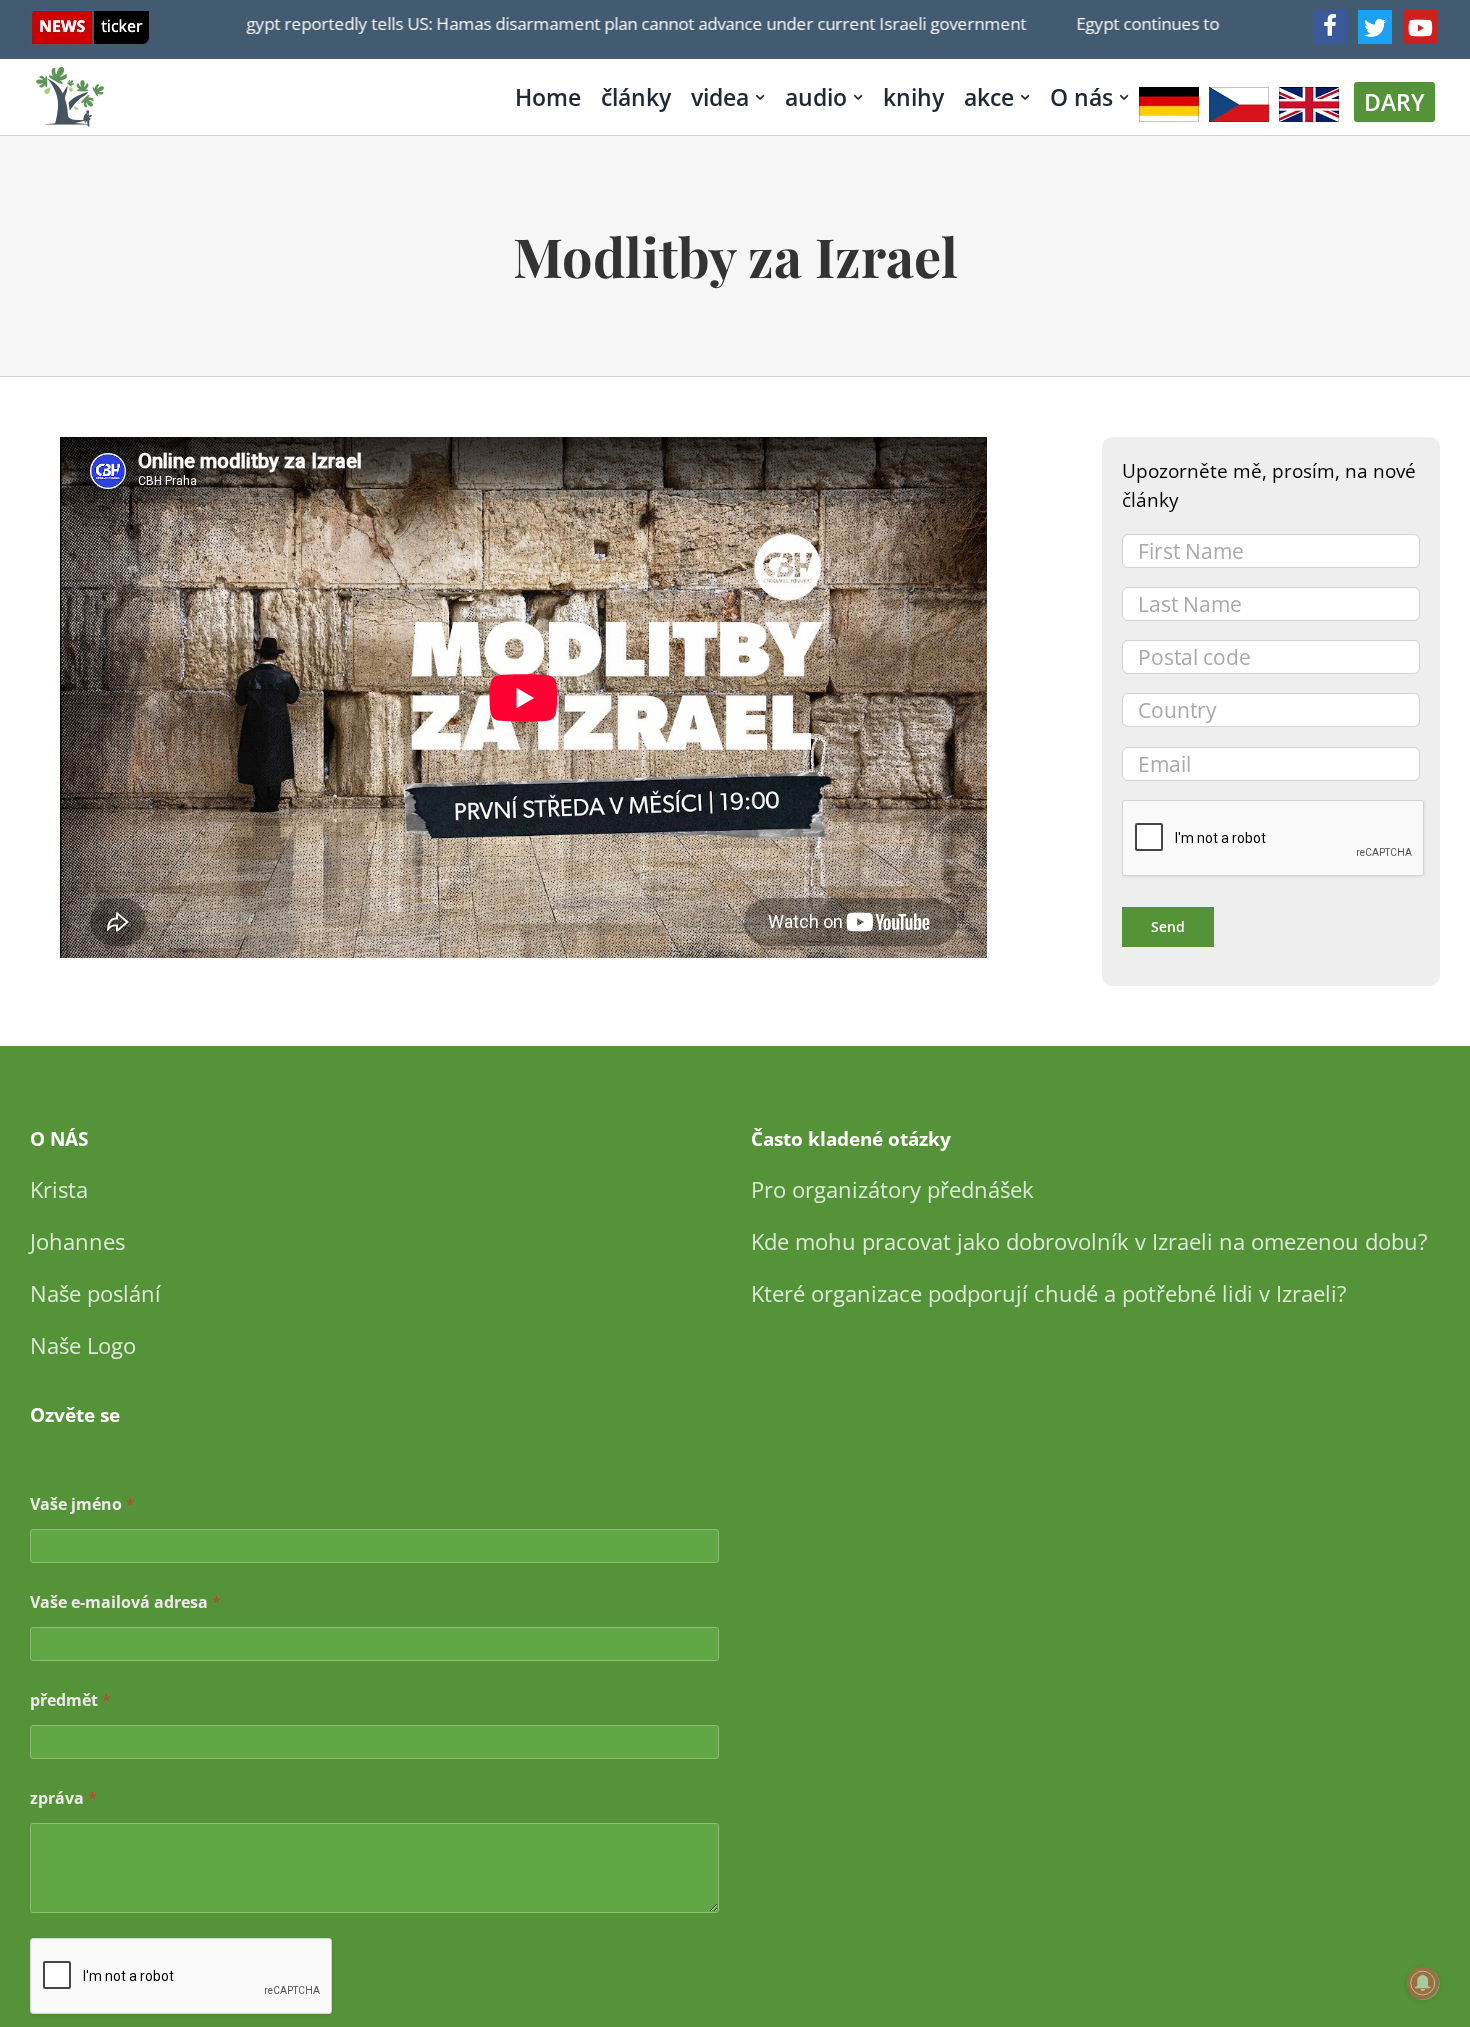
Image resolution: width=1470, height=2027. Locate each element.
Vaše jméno (82, 1504)
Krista (59, 1189)
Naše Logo (83, 1345)
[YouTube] (1420, 27)
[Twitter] (1375, 27)
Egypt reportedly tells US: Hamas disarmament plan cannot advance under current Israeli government (583, 23)
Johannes (77, 1241)
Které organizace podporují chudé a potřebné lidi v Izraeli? (1049, 1293)
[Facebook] (1330, 27)
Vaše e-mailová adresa (125, 1602)
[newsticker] (90, 20)
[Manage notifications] (1423, 1983)
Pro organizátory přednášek (892, 1189)
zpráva (63, 1798)
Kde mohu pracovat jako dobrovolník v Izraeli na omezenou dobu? (1089, 1241)
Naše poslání (95, 1293)
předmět (70, 1700)
